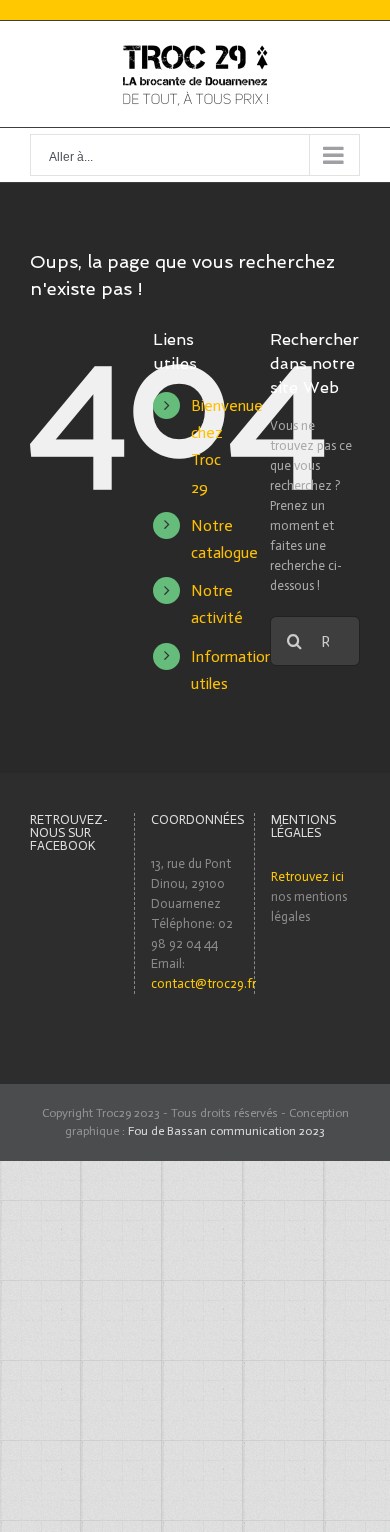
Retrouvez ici (307, 876)
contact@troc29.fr (203, 983)
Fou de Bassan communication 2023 (226, 1131)
